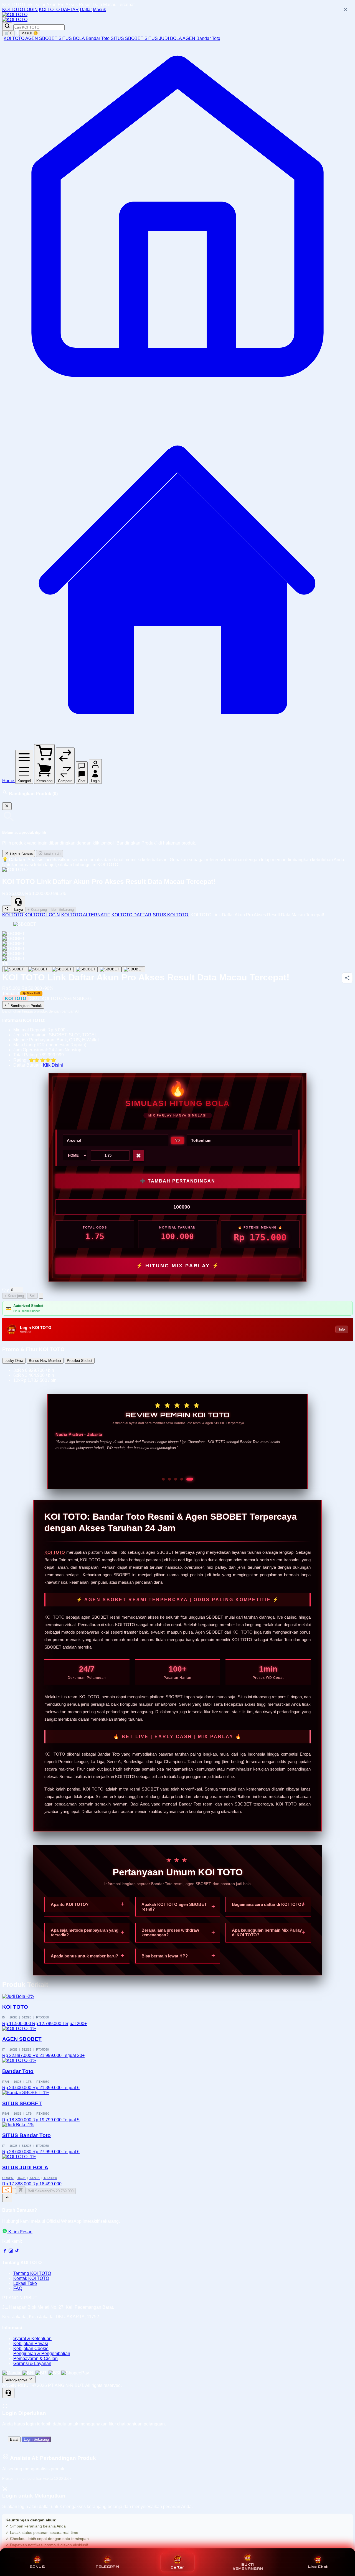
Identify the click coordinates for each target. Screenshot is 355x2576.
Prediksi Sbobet (80, 1361)
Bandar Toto (98, 38)
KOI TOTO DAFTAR (59, 10)
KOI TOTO (14, 38)
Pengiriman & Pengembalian (42, 2354)
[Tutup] (7, 806)
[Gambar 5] (110, 969)
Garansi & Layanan (32, 2363)
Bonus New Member (45, 1361)
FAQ (18, 2288)
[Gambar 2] (38, 969)
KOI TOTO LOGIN (20, 10)
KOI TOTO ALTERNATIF (86, 915)
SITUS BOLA (72, 38)
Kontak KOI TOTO (31, 2278)
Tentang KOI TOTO (32, 2273)
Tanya (18, 910)
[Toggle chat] (8, 2393)
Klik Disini (53, 1065)
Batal (14, 2439)
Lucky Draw (14, 1361)
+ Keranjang (37, 910)
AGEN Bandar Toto (201, 38)
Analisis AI (52, 854)
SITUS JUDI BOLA (163, 38)
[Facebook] (5, 2252)
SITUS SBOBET (128, 38)
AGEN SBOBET (42, 38)
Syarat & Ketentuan (32, 2339)
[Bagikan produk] (7, 909)
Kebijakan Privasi (31, 2344)
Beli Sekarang (63, 910)
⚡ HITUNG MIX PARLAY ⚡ (178, 1266)
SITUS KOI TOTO (171, 915)
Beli (32, 1296)
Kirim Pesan (20, 2232)
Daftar (86, 10)
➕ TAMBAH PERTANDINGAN (178, 1181)
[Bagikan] (7, 2190)
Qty (6, 1290)
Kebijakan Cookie (31, 2349)
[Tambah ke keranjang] (21, 2190)
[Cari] (7, 26)
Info (342, 1329)
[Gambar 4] (86, 969)
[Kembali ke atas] (7, 2198)
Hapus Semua (21, 854)
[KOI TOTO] (15, 15)
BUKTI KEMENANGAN (248, 2567)
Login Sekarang (36, 2439)
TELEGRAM (107, 2567)
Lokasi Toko (25, 2283)
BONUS (37, 2567)
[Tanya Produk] (41, 1296)
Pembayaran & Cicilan (35, 2358)
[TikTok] (17, 2252)
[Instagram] (11, 2252)
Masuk (99, 10)
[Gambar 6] (133, 969)
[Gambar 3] (62, 969)
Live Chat (318, 2567)
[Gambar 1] (14, 969)
